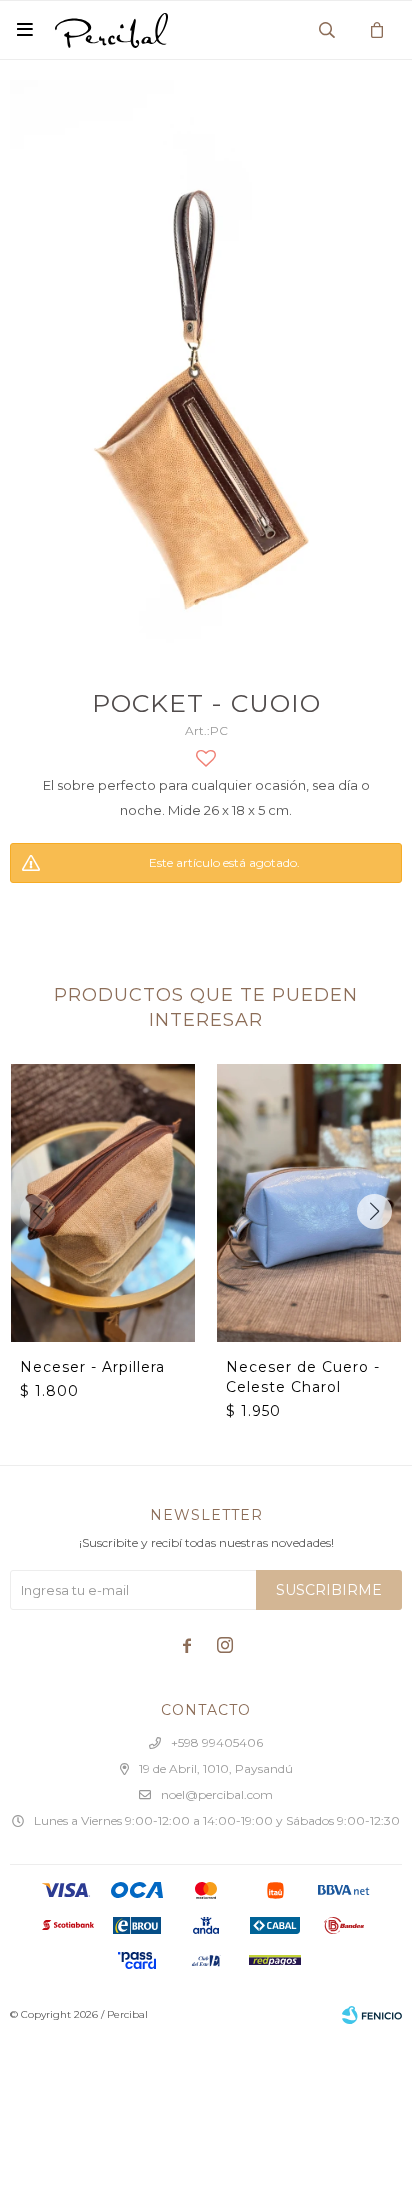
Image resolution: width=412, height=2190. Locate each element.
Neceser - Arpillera (92, 1367)
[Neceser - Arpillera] (103, 1202)
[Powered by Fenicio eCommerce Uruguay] (372, 2015)
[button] (374, 1211)
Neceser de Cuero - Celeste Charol (303, 1377)
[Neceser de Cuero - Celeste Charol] (309, 1202)
